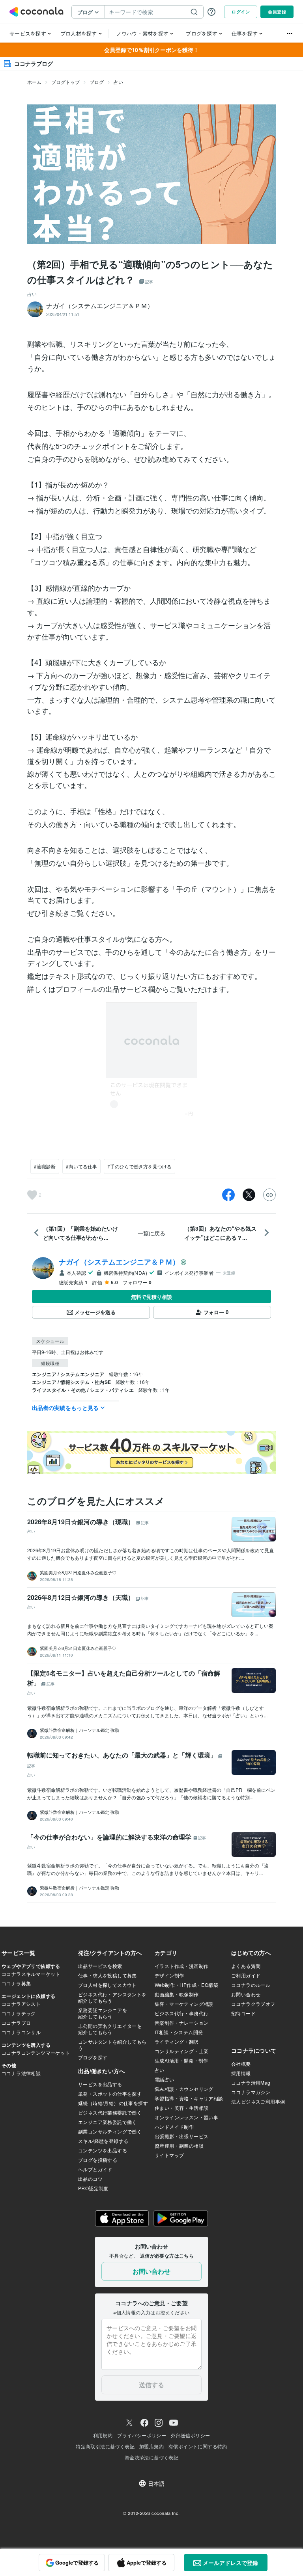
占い (118, 82)
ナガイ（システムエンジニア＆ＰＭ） (119, 1262)
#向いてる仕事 (81, 1166)
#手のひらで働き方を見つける (139, 1166)
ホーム (34, 82)
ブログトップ (65, 82)
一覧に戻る (151, 1233)
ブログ (97, 82)
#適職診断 (45, 1166)
